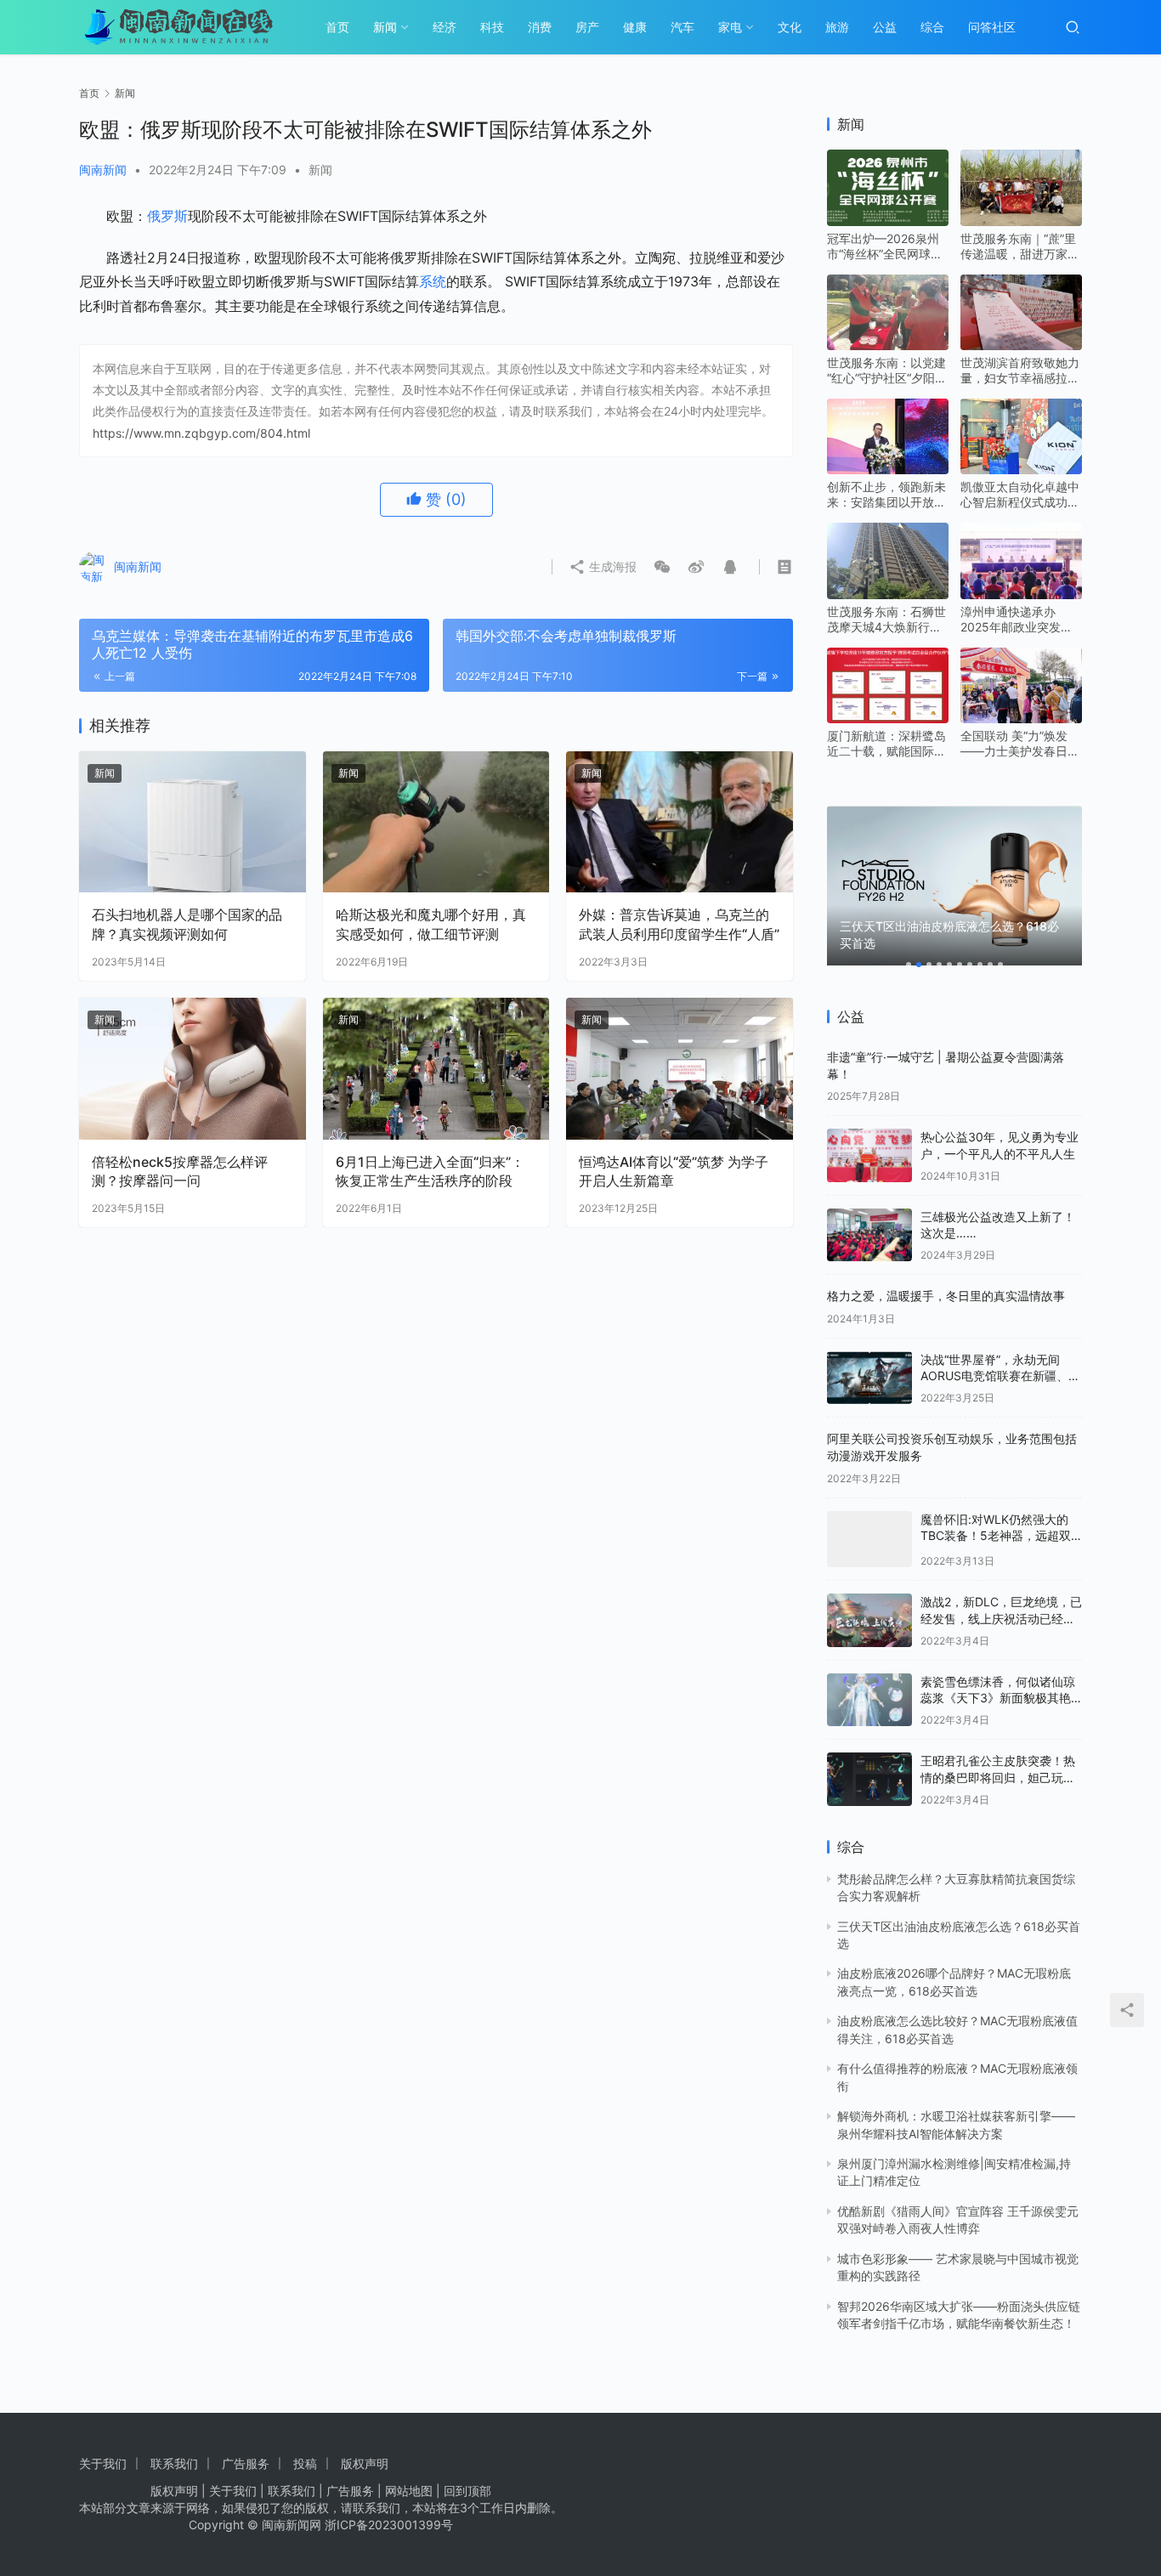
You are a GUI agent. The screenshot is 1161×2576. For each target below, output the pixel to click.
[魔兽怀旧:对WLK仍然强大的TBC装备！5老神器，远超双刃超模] (869, 1540)
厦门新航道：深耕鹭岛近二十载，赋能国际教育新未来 (886, 744)
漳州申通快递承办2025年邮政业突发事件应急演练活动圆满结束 (1020, 620)
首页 (337, 27)
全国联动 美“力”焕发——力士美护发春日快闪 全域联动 (1020, 744)
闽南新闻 (103, 170)
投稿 (305, 2463)
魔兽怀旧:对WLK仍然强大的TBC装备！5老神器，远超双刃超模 (996, 1536)
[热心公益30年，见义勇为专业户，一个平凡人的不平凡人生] (869, 1155)
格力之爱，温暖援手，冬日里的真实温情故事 (946, 1296)
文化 (790, 27)
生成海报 (611, 566)
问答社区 (992, 27)
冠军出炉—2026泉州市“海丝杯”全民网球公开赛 (885, 246)
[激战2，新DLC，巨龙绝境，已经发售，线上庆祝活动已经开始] (869, 1620)
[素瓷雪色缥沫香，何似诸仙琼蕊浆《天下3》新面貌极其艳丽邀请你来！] (869, 1700)
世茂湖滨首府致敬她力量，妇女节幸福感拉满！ (1020, 371)
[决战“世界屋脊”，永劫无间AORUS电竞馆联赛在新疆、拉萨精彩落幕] (869, 1378)
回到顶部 (467, 2491)
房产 (587, 27)
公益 (885, 27)
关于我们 (103, 2463)
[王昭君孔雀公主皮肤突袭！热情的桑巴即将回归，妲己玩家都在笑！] (869, 1779)
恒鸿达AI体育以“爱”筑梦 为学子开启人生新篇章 (674, 1171)
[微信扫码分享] (662, 567)
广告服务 (246, 2463)
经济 (445, 27)
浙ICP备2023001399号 (389, 2525)
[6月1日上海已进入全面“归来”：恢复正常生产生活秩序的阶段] (436, 1069)
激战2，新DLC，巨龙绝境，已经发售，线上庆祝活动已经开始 (1001, 1618)
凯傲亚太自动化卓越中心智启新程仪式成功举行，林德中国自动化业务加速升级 (1020, 495)
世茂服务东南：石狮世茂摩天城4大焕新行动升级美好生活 (886, 620)
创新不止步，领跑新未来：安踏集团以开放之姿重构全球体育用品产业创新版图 (886, 495)
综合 (932, 27)
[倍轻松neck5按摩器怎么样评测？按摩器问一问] (193, 1069)
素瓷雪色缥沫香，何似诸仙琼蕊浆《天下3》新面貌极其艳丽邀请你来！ (998, 1698)
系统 (433, 281)
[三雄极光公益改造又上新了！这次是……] (869, 1235)
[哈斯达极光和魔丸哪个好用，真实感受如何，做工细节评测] (436, 822)
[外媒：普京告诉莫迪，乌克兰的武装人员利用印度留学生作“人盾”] (680, 822)
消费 (540, 27)
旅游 (837, 27)
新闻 (385, 27)
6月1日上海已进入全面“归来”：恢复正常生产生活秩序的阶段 (430, 1171)
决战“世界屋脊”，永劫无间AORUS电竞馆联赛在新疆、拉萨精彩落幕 (1000, 1376)
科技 (492, 27)
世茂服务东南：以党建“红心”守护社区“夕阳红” (886, 371)
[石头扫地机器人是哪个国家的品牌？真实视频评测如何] (193, 822)
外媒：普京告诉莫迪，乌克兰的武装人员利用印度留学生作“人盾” (679, 924)
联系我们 (174, 2463)
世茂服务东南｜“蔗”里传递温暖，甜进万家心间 (1020, 246)
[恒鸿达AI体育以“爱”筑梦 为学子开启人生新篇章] (680, 1069)
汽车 (682, 27)
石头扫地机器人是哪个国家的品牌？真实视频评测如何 (187, 924)
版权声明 (365, 2463)
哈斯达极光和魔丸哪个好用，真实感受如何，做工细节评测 (431, 924)
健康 (635, 27)
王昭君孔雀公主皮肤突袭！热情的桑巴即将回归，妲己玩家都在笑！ (998, 1777)
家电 (730, 27)
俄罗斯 (167, 216)
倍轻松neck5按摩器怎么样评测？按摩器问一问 (180, 1171)
